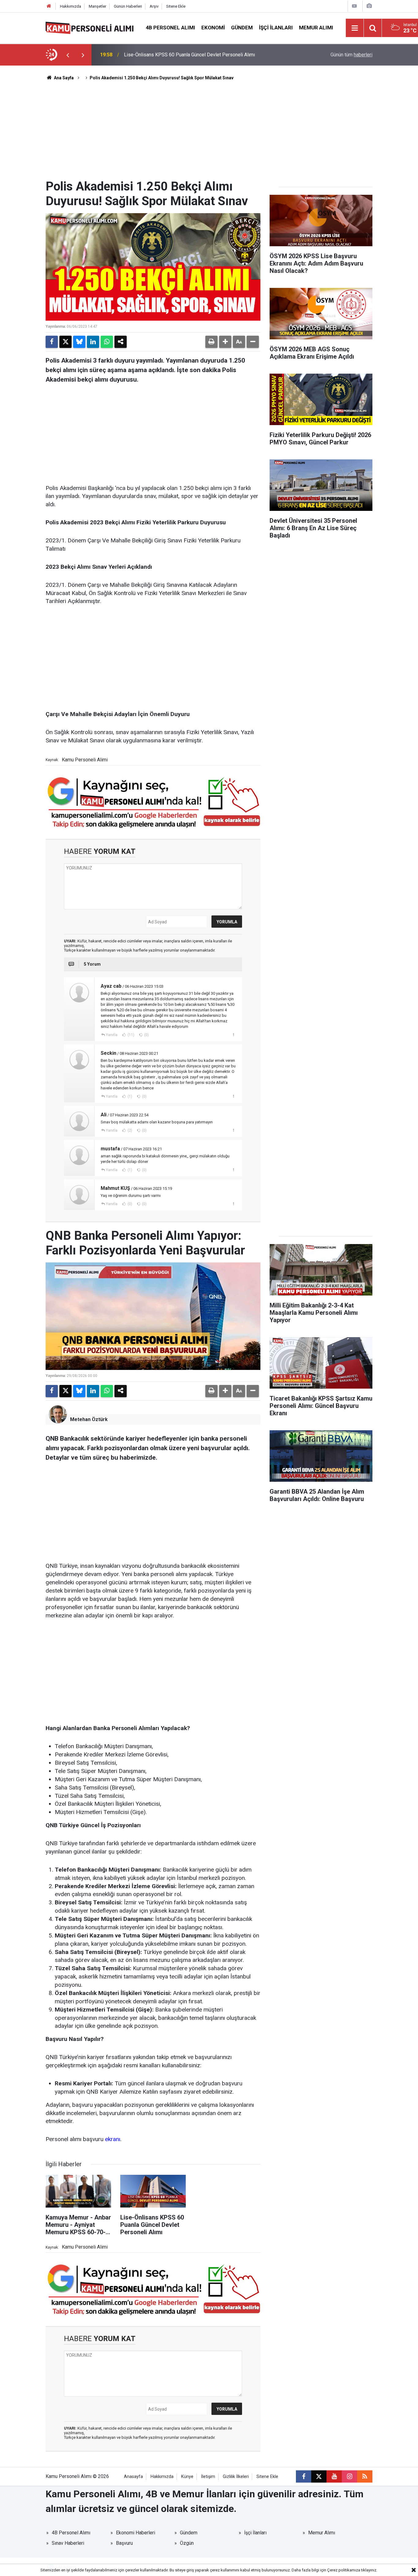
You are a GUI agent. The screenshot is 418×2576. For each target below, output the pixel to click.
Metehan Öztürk (89, 1419)
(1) (129, 1096)
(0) (146, 1035)
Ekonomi (213, 28)
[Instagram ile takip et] (349, 2476)
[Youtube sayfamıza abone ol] (334, 2476)
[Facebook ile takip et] (304, 2476)
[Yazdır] (211, 342)
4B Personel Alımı (170, 28)
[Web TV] (354, 6)
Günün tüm (351, 55)
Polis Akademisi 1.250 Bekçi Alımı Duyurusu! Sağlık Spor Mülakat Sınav (162, 78)
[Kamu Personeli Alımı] (90, 27)
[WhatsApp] (107, 342)
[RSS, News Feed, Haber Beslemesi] (365, 2476)
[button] (225, 342)
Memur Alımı (316, 28)
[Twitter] (65, 342)
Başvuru (124, 2543)
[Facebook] (52, 342)
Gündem (242, 28)
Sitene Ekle (176, 6)
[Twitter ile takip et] (319, 2476)
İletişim (208, 2477)
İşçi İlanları (276, 28)
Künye (187, 2477)
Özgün (187, 2543)
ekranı (113, 2139)
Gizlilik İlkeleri (236, 2477)
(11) (131, 1035)
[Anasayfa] (49, 6)
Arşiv (154, 6)
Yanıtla (112, 1035)
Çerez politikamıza (344, 2570)
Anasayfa (133, 2477)
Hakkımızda (71, 6)
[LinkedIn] (93, 342)
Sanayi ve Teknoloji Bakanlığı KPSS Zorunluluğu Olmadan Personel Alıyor (202, 55)
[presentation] (68, 55)
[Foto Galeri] (369, 6)
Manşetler (97, 6)
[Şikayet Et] (233, 1035)
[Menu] (355, 28)
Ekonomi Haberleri (136, 2533)
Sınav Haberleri (68, 2543)
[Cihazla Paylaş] (121, 342)
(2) (129, 1130)
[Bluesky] (79, 342)
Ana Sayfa (63, 78)
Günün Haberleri (128, 6)
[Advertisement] (209, 133)
